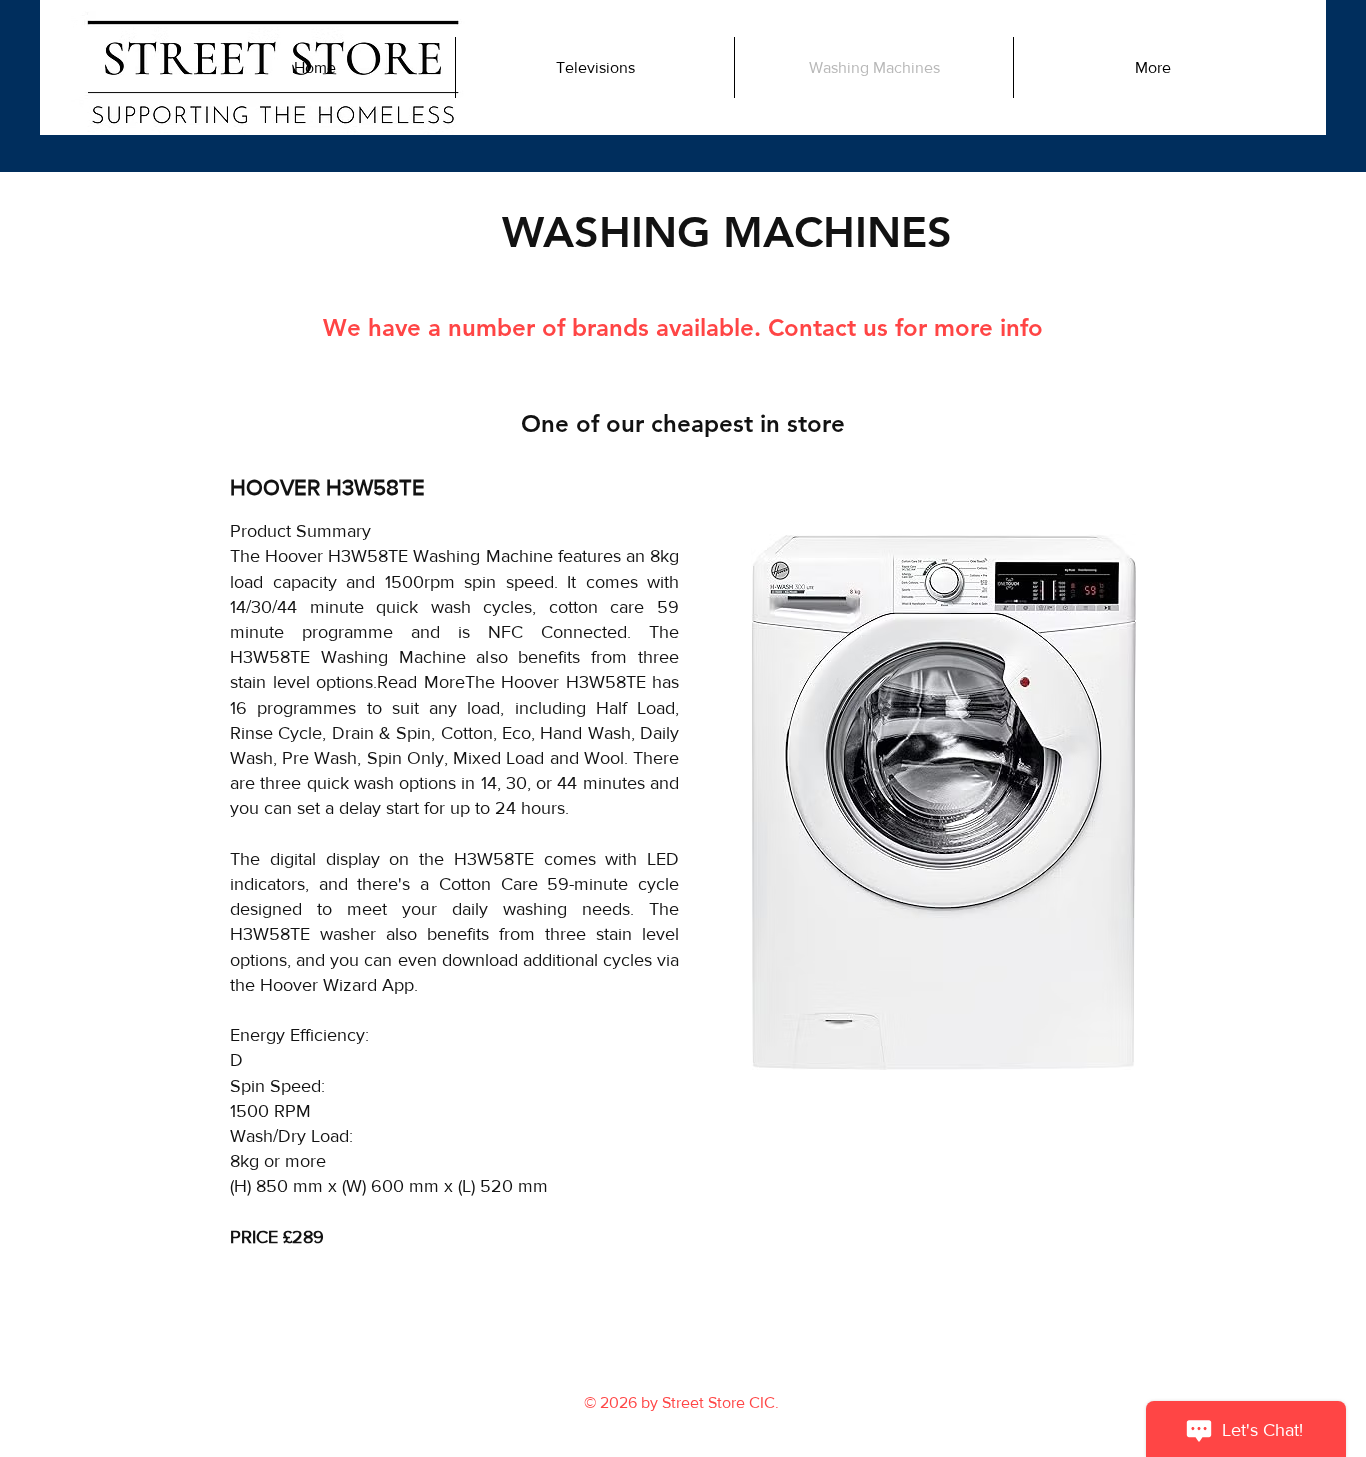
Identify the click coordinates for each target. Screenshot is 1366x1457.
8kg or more (278, 1161)
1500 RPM (270, 1111)
